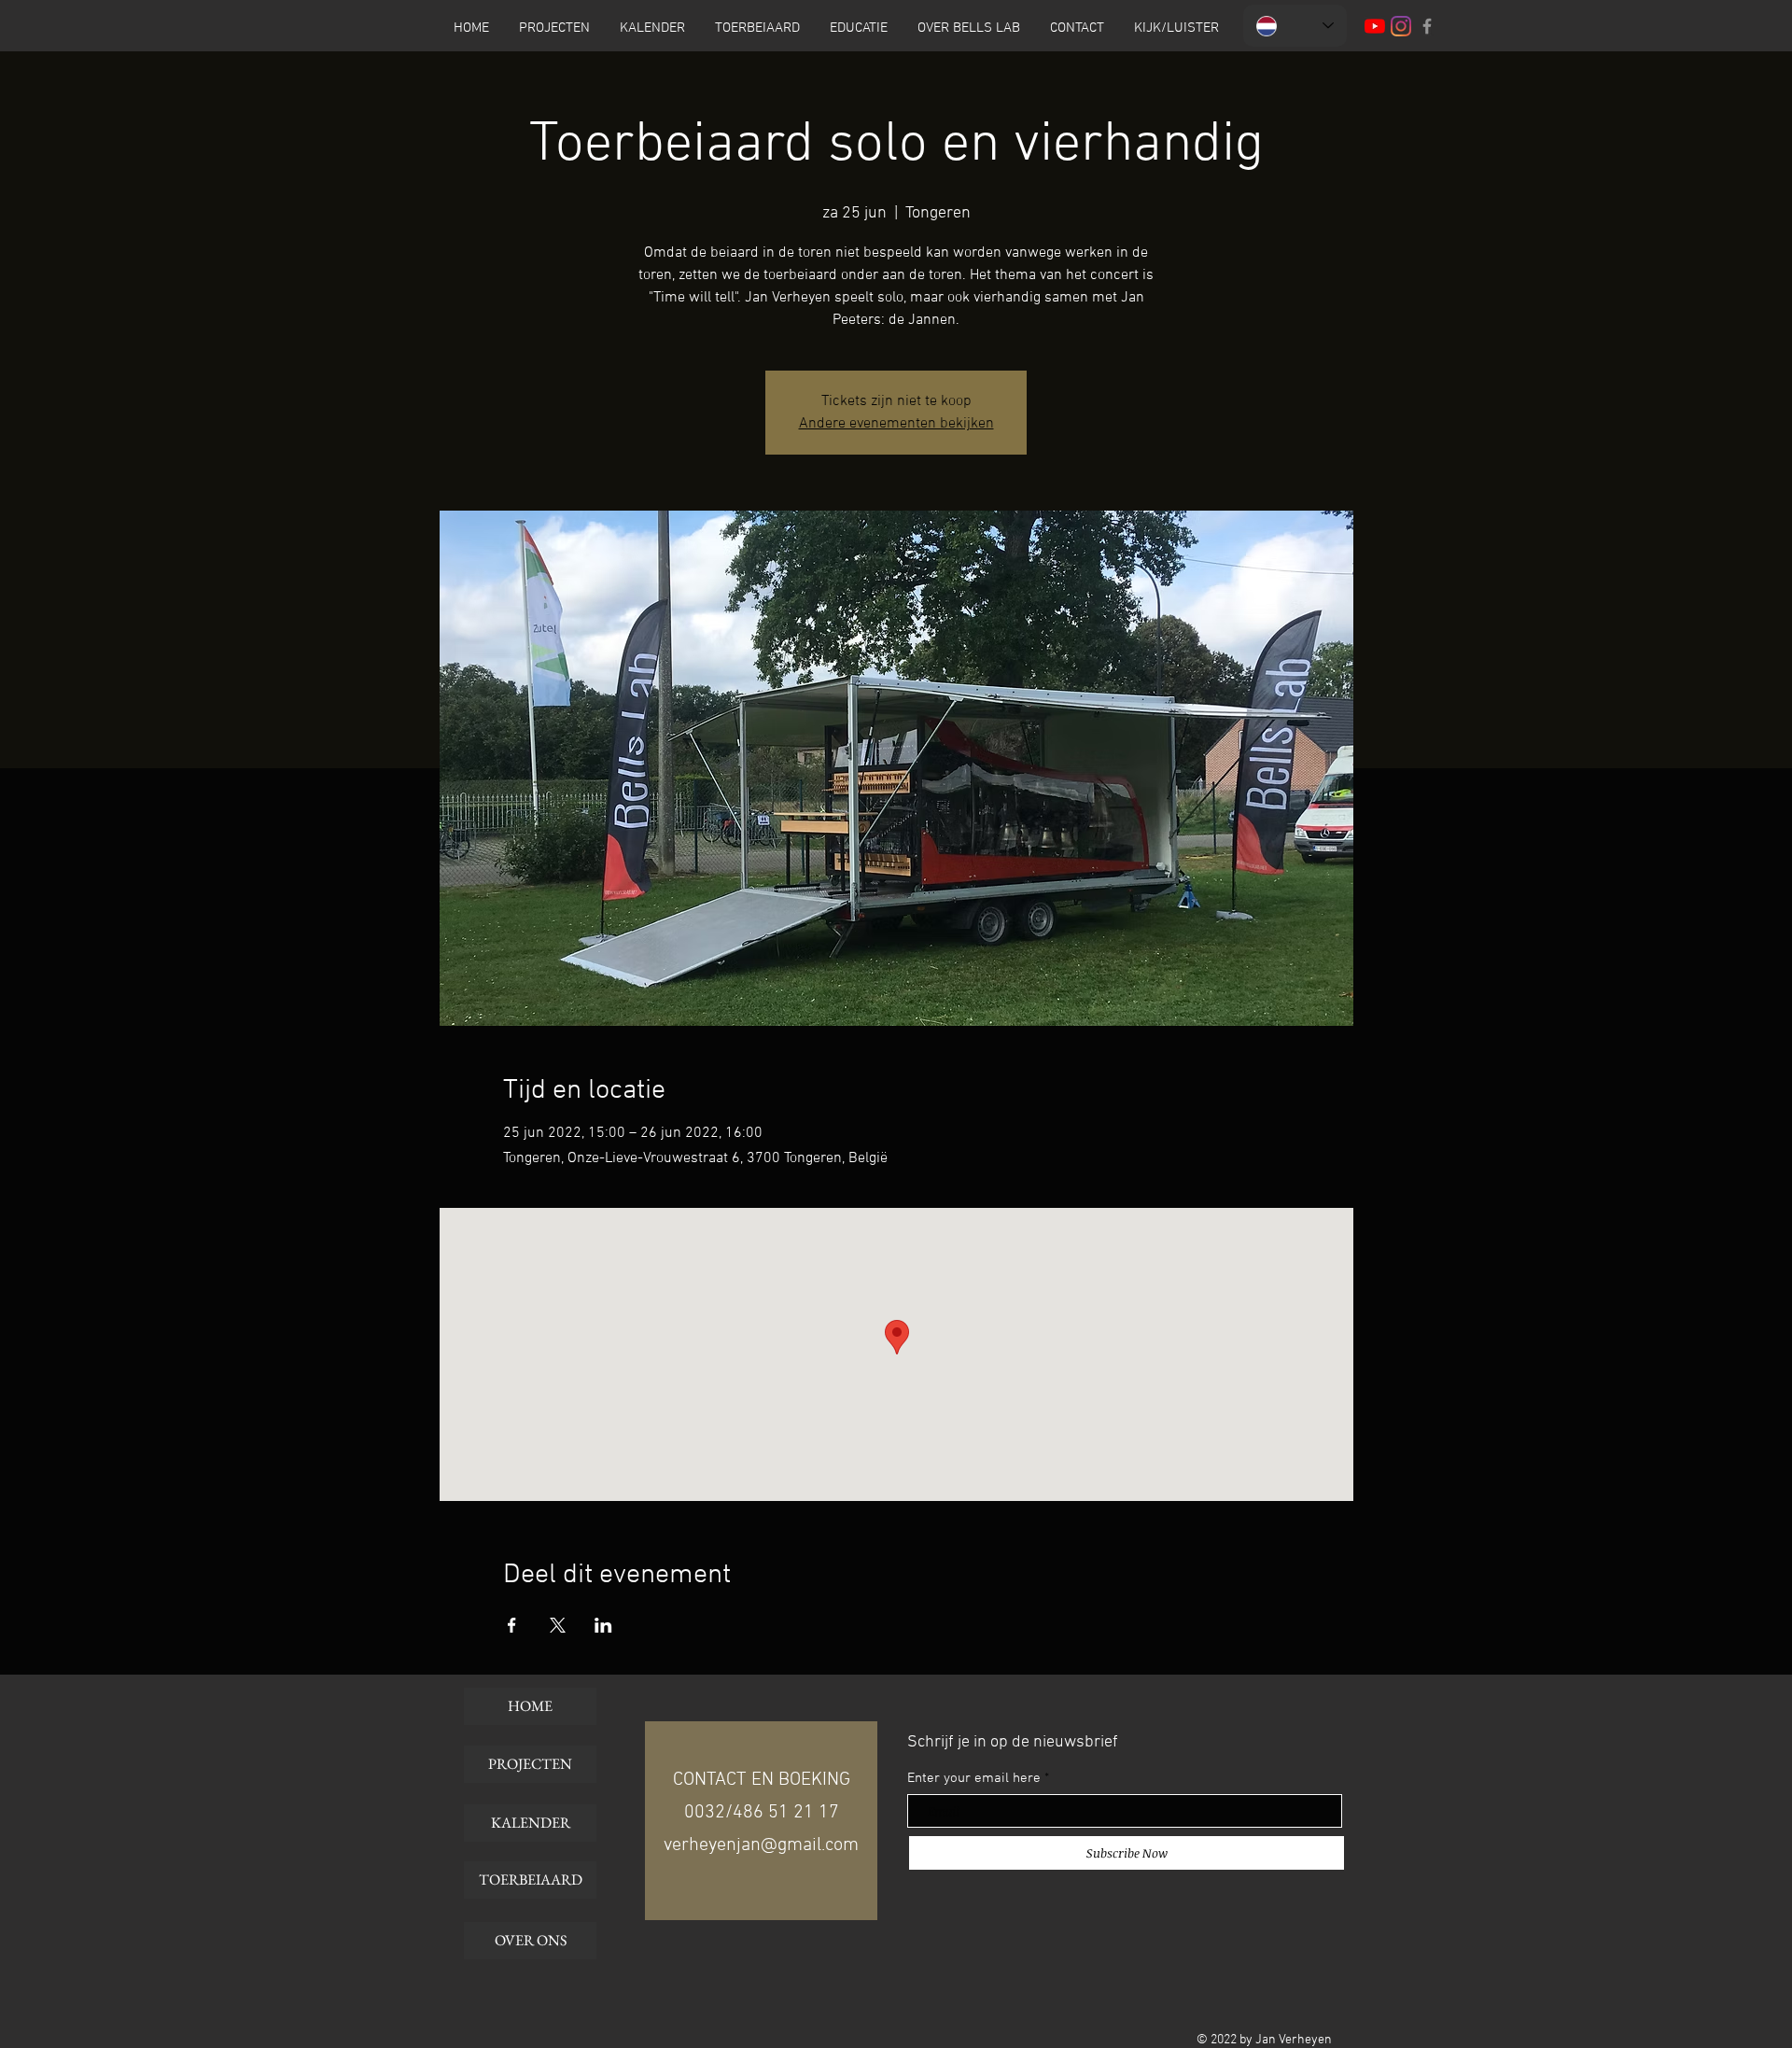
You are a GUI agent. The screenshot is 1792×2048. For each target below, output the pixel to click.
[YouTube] (1375, 26)
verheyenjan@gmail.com (761, 1845)
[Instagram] (1401, 26)
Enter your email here (974, 1779)
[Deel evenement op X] (558, 1625)
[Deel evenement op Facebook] (512, 1625)
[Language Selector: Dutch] (1295, 26)
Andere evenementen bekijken (896, 424)
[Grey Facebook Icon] (1427, 26)
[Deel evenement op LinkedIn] (603, 1625)
